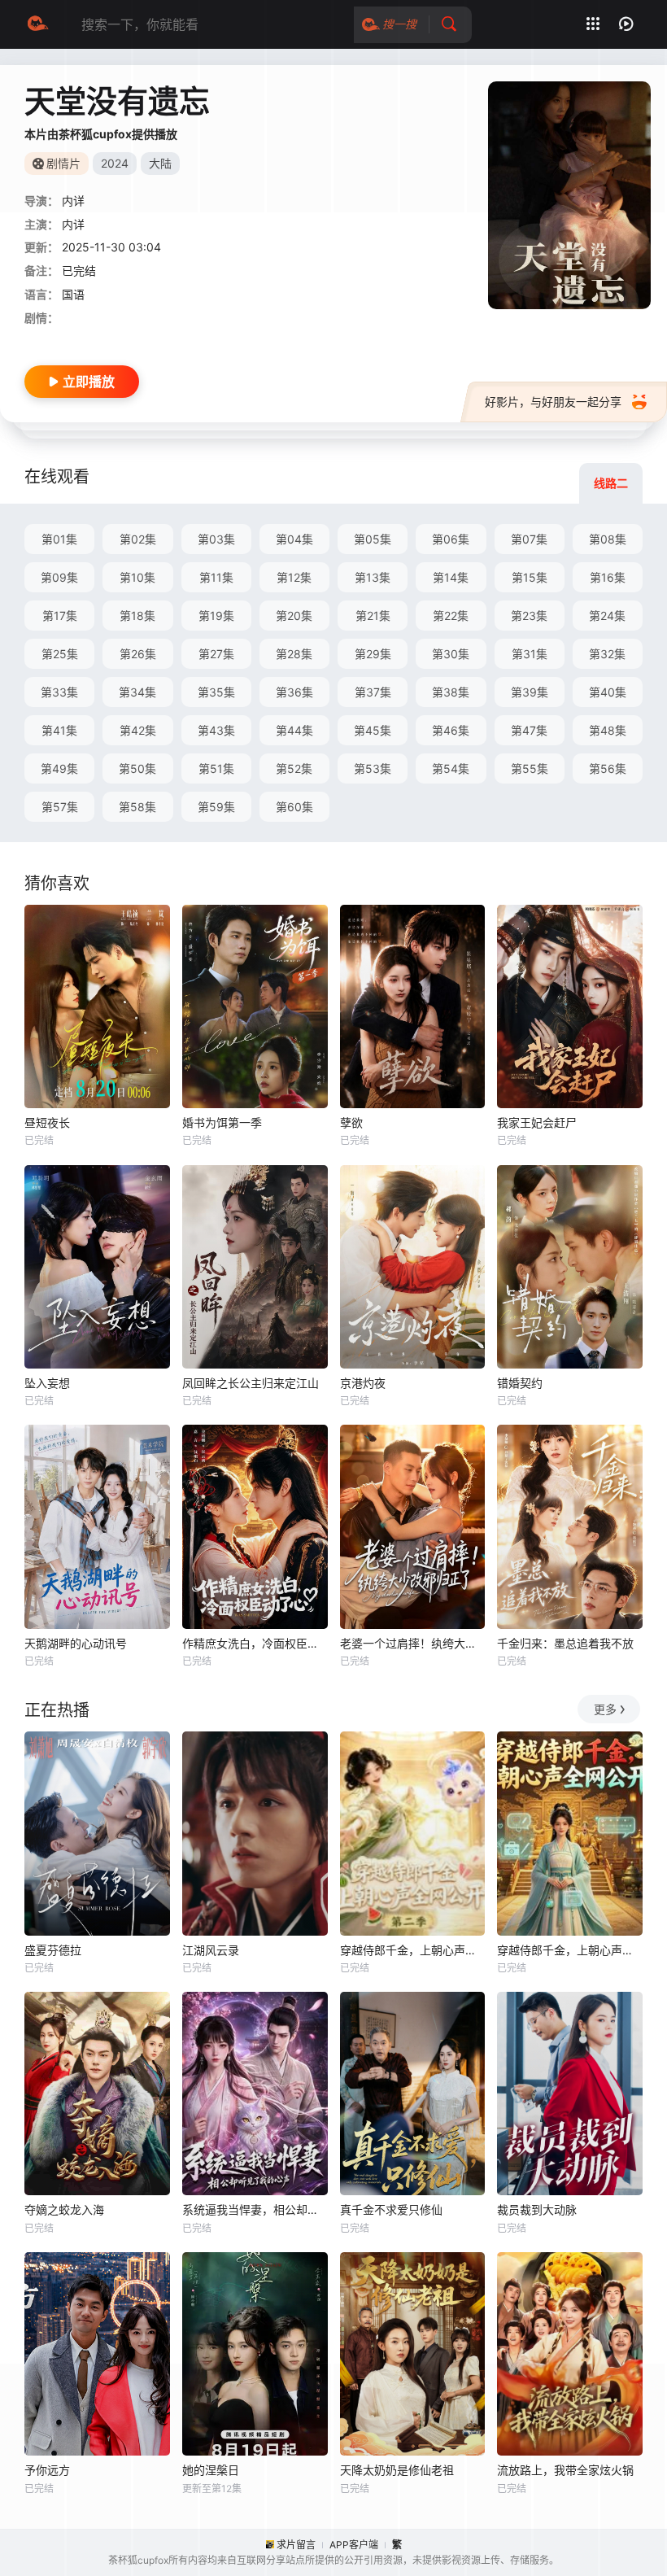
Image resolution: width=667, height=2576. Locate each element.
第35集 (216, 692)
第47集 (529, 730)
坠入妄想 (47, 1383)
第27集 (216, 654)
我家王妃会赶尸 (537, 1122)
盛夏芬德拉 (53, 1950)
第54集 (451, 768)
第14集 (451, 577)
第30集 (451, 654)
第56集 (608, 768)
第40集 (608, 692)
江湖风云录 (211, 1950)
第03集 (216, 539)
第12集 (294, 577)
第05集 (373, 539)
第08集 (608, 539)
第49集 (59, 768)
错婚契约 (520, 1383)
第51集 (216, 768)
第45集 (373, 730)
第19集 (216, 616)
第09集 (59, 577)
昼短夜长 (47, 1122)
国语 (73, 294)
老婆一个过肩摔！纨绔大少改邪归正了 (413, 1643)
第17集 (60, 616)
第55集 (530, 768)
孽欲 (351, 1122)
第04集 (294, 539)
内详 (73, 224)
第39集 (530, 692)
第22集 (451, 616)
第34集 (137, 692)
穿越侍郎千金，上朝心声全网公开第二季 (413, 1950)
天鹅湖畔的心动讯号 (76, 1643)
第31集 (530, 654)
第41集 (59, 730)
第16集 (608, 577)
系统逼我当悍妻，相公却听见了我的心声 (255, 2209)
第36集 (294, 692)
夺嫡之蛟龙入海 (64, 2209)
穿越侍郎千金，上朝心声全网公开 (570, 1950)
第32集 (607, 654)
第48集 (608, 730)
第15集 (530, 577)
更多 (605, 1709)
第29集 (373, 654)
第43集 (216, 730)
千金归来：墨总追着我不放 (565, 1643)
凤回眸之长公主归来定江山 (251, 1383)
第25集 (60, 654)
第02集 (138, 539)
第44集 (294, 730)
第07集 (529, 539)
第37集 (373, 692)
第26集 (138, 654)
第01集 (59, 539)
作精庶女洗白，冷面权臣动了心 (255, 1643)
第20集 (294, 616)
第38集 (451, 692)
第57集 (60, 807)
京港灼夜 (363, 1383)
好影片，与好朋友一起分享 (553, 402)
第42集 (138, 730)
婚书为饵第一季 (222, 1122)
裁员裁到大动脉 (537, 2209)
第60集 (294, 807)
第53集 (373, 768)
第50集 (137, 768)
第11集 (216, 577)
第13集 (373, 577)
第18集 (137, 616)
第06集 (451, 539)
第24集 (607, 616)
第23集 (529, 616)
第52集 (294, 768)
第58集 (137, 807)
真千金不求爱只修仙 (391, 2209)
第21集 (373, 616)
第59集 (216, 807)
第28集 (294, 654)
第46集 (451, 730)
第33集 (59, 692)
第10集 (137, 577)
